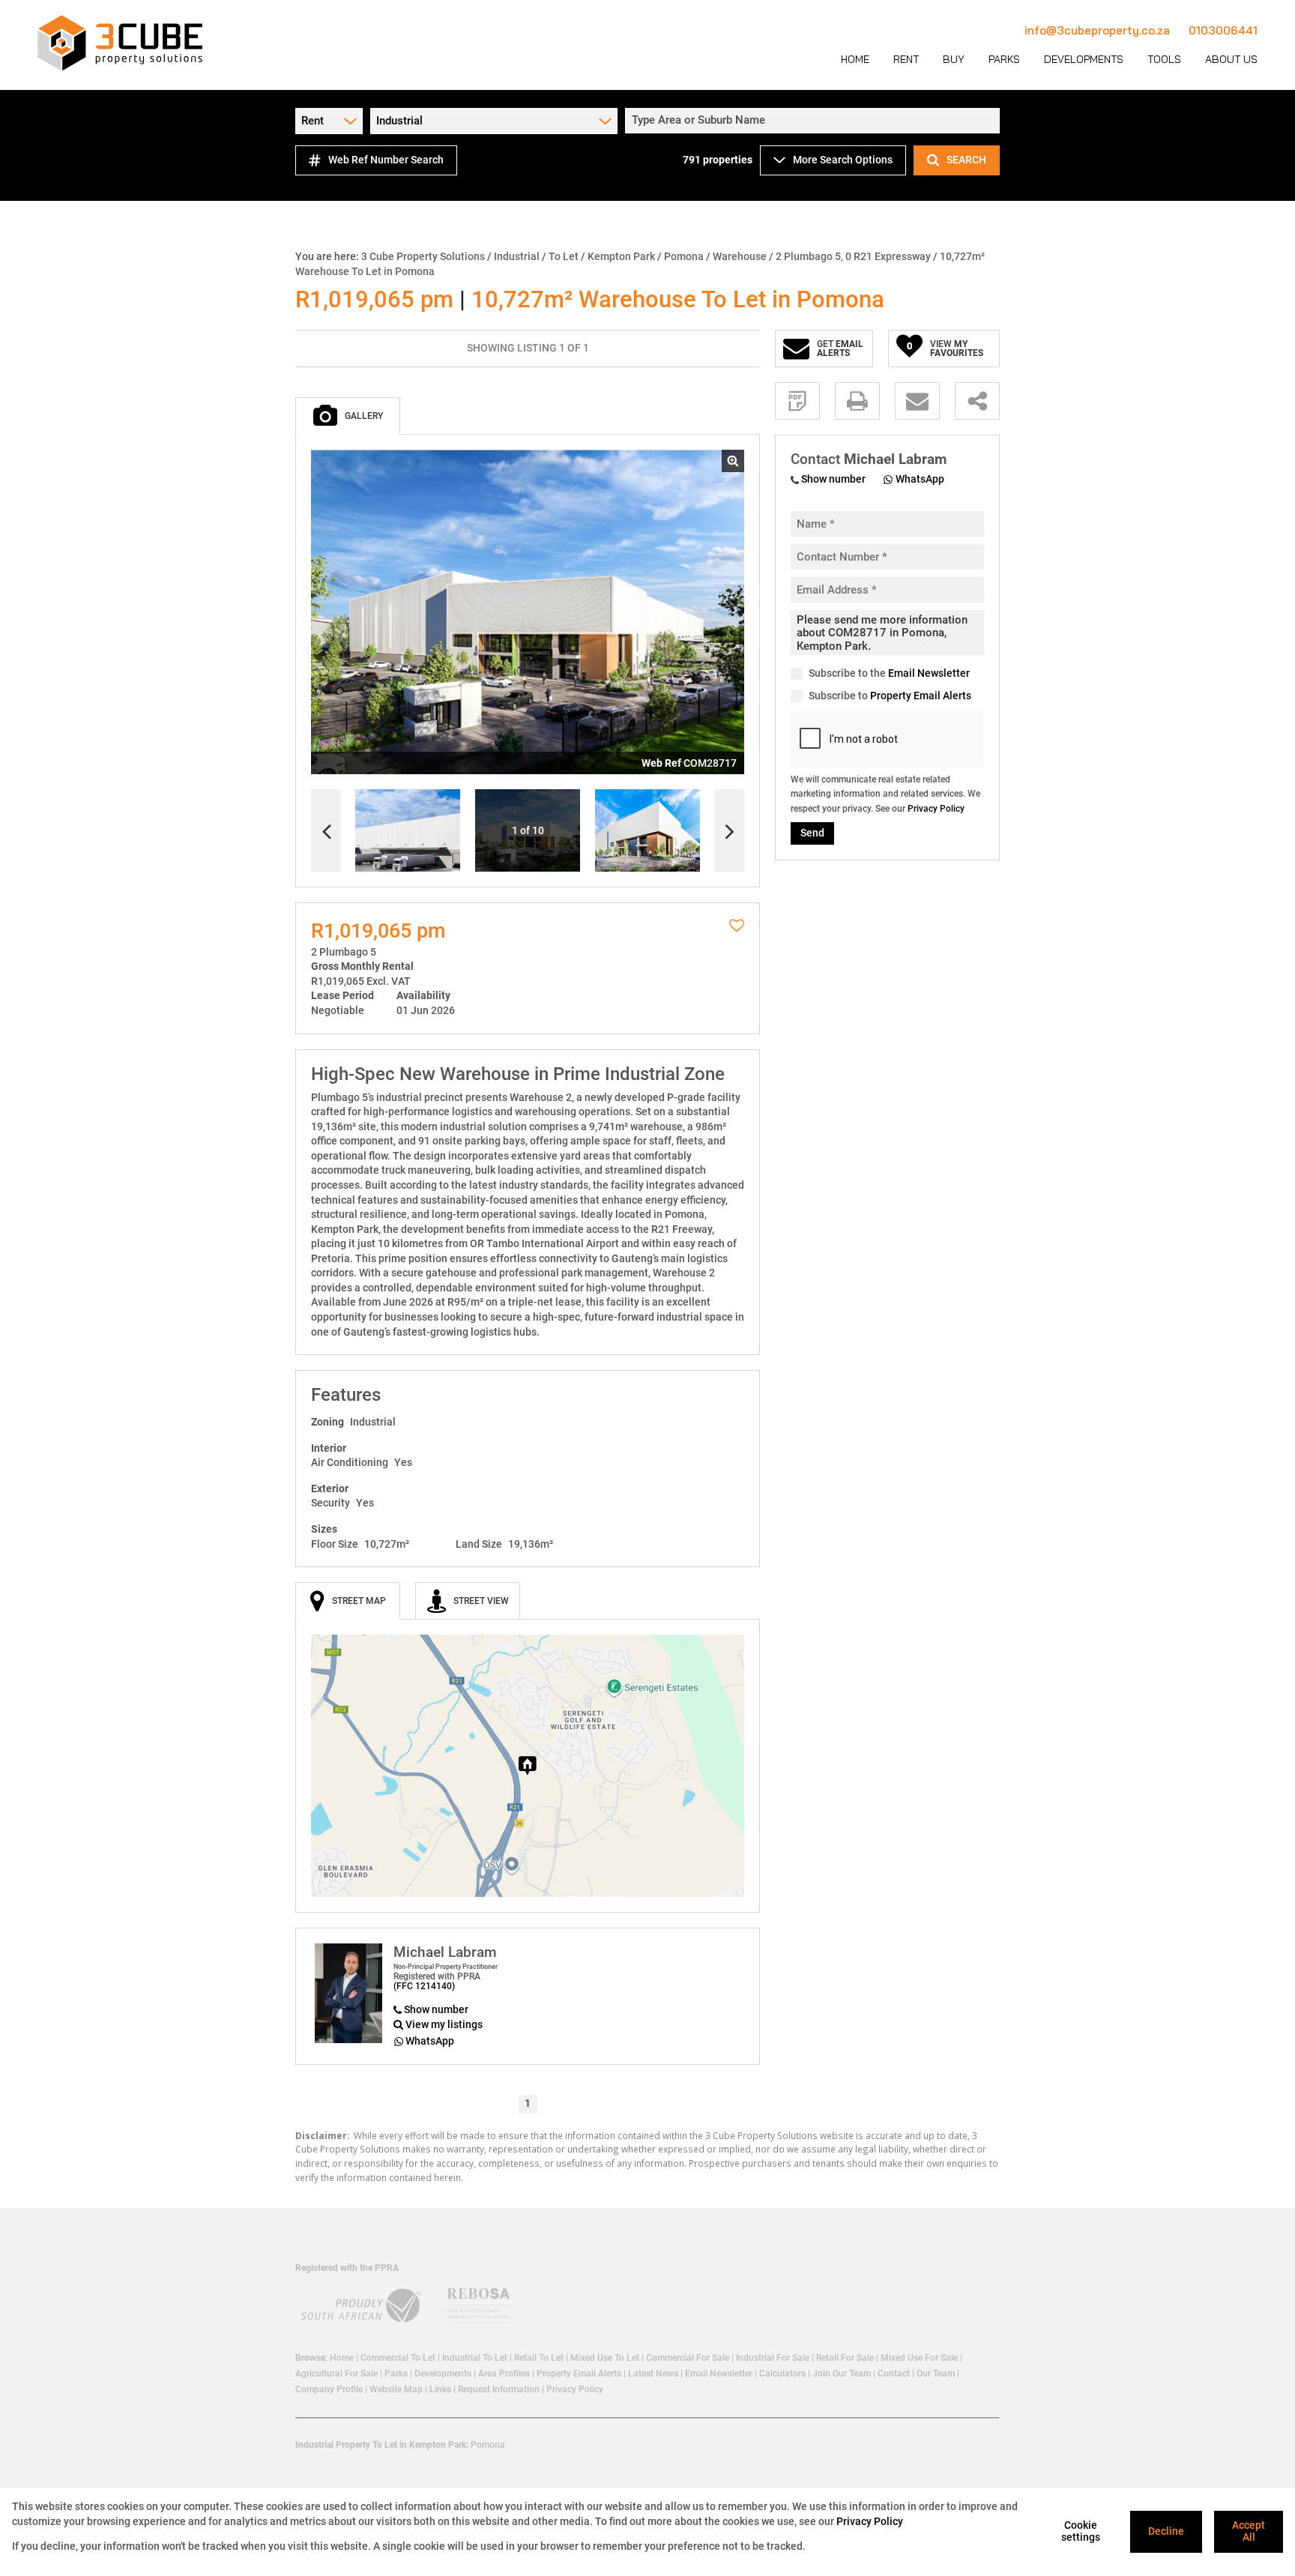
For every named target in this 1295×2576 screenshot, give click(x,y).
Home (342, 2358)
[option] (647, 831)
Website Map (396, 2389)
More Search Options (843, 160)
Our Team (936, 2374)
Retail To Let (539, 2358)
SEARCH (966, 160)
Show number (436, 2009)
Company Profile (329, 2389)
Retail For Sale (845, 2358)
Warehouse (740, 256)
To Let (564, 256)
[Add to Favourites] (737, 926)
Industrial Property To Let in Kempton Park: (382, 2445)
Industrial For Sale (773, 2358)
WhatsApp (430, 2041)
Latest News (653, 2374)
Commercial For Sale (688, 2358)
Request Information (499, 2389)
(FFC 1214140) (424, 1986)
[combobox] (815, 121)
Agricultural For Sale (336, 2374)
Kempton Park (621, 256)
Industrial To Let (475, 2358)
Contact (894, 2374)
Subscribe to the (889, 674)
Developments (443, 2374)
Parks (396, 2374)
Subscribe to (890, 696)
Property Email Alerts (921, 696)
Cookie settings (1081, 2531)
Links (440, 2389)
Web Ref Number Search (386, 160)
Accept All (1249, 2531)
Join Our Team (842, 2374)
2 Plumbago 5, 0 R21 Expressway (853, 256)
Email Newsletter (929, 674)
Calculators (782, 2374)
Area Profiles (504, 2374)
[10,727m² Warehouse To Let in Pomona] (528, 612)
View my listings (444, 2024)
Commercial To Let (398, 2358)
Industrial (517, 256)
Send (812, 833)
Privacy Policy (936, 809)
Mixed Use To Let (605, 2358)
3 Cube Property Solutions (423, 256)
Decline (1166, 2531)
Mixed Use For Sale (919, 2358)
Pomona (684, 256)
